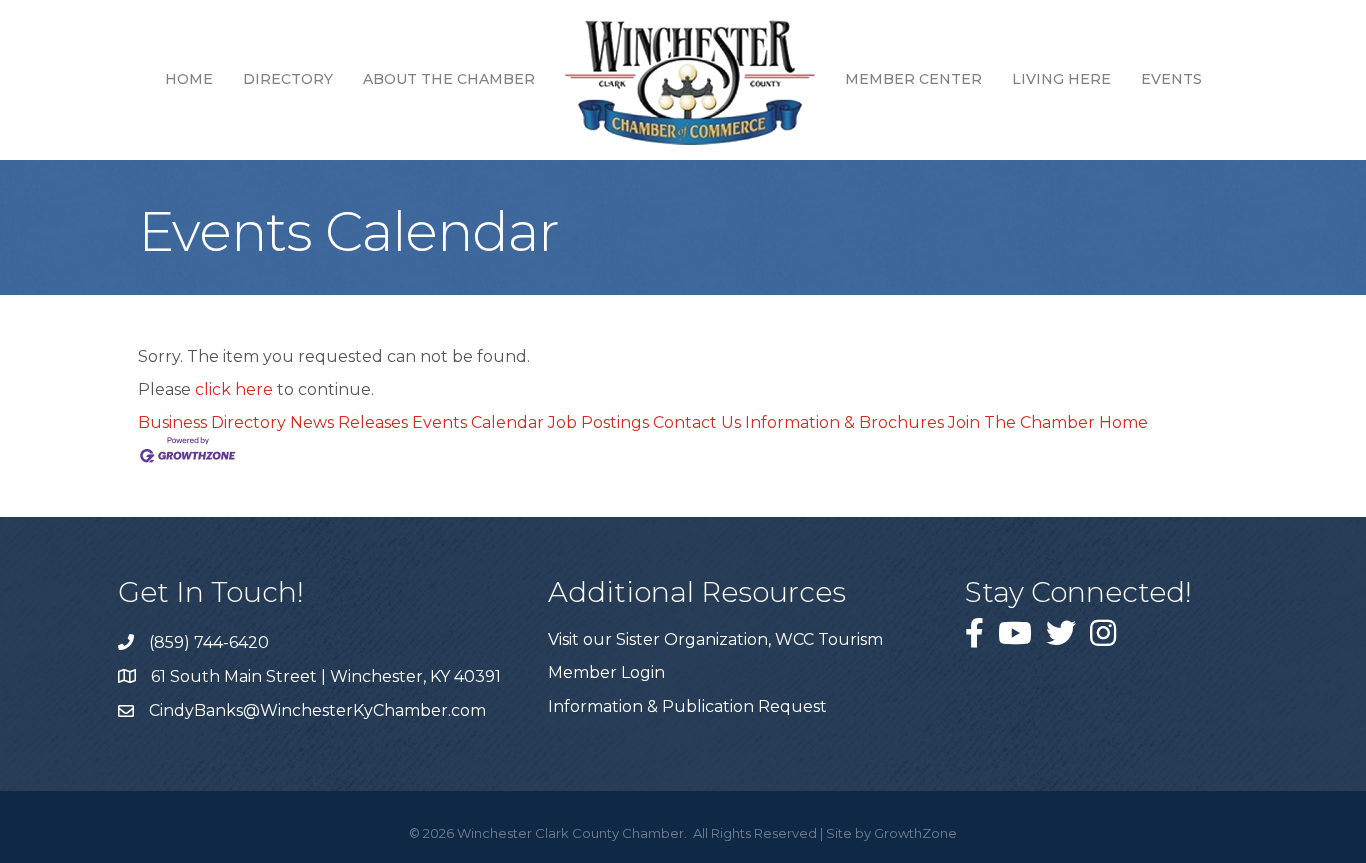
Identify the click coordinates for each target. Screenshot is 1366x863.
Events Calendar (478, 422)
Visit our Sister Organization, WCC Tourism (715, 639)
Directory (288, 79)
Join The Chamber (1021, 422)
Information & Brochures (844, 422)
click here (234, 389)
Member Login (606, 672)
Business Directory (212, 422)
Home (189, 79)
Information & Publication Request (687, 706)
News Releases (349, 422)
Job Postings (598, 422)
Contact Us (697, 422)
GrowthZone (915, 833)
